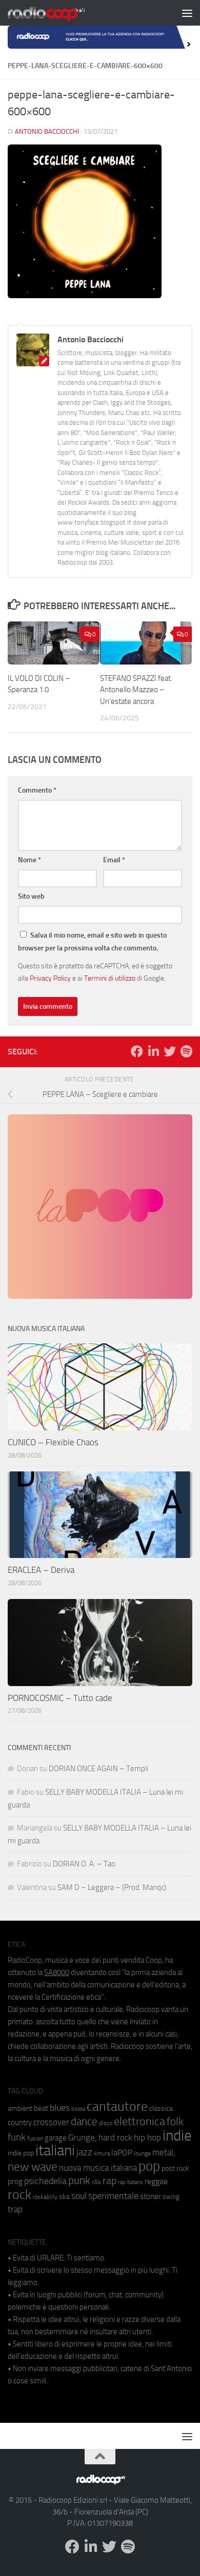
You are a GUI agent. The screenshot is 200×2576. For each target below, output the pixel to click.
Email (114, 860)
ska (64, 2197)
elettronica (139, 2121)
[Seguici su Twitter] (170, 1051)
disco (106, 2123)
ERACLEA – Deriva (41, 1570)
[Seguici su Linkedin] (153, 1051)
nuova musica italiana (98, 2168)
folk (175, 2122)
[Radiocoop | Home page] (59, 13)
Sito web (31, 896)
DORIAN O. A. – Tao (84, 1864)
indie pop (21, 2153)
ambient (20, 2108)
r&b (96, 2182)
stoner (151, 2196)
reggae (156, 2181)
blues (60, 2108)
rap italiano (131, 2182)
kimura (102, 2154)
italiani (55, 2151)
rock (19, 2195)
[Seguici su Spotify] (186, 1051)
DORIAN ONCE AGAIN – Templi (98, 1769)
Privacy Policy (50, 978)
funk (17, 2137)
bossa (78, 2109)
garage (56, 2138)
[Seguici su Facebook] (137, 1051)
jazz (84, 2152)
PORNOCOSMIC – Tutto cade (60, 1698)
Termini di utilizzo (110, 978)
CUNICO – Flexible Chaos (53, 1442)
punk (79, 2180)
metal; (164, 2153)
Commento (37, 790)
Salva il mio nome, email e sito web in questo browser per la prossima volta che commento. (92, 942)
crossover (51, 2122)
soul (79, 2196)
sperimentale (113, 2196)
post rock (175, 2168)
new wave (33, 2167)
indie (177, 2135)
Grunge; (83, 2138)
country (20, 2123)
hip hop (147, 2137)
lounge (142, 2153)
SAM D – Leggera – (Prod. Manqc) (112, 1887)
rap (109, 2181)
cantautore (117, 2106)
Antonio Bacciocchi (47, 131)
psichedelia (45, 2181)
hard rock (115, 2138)
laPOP (122, 2153)
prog (15, 2182)
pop (149, 2166)
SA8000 (57, 1972)
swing (171, 2197)
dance (84, 2121)
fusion (35, 2138)
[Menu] (187, 13)
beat (41, 2108)
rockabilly (45, 2197)
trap (15, 2209)
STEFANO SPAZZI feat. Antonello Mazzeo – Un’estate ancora (136, 690)
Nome (29, 860)
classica (161, 2108)
